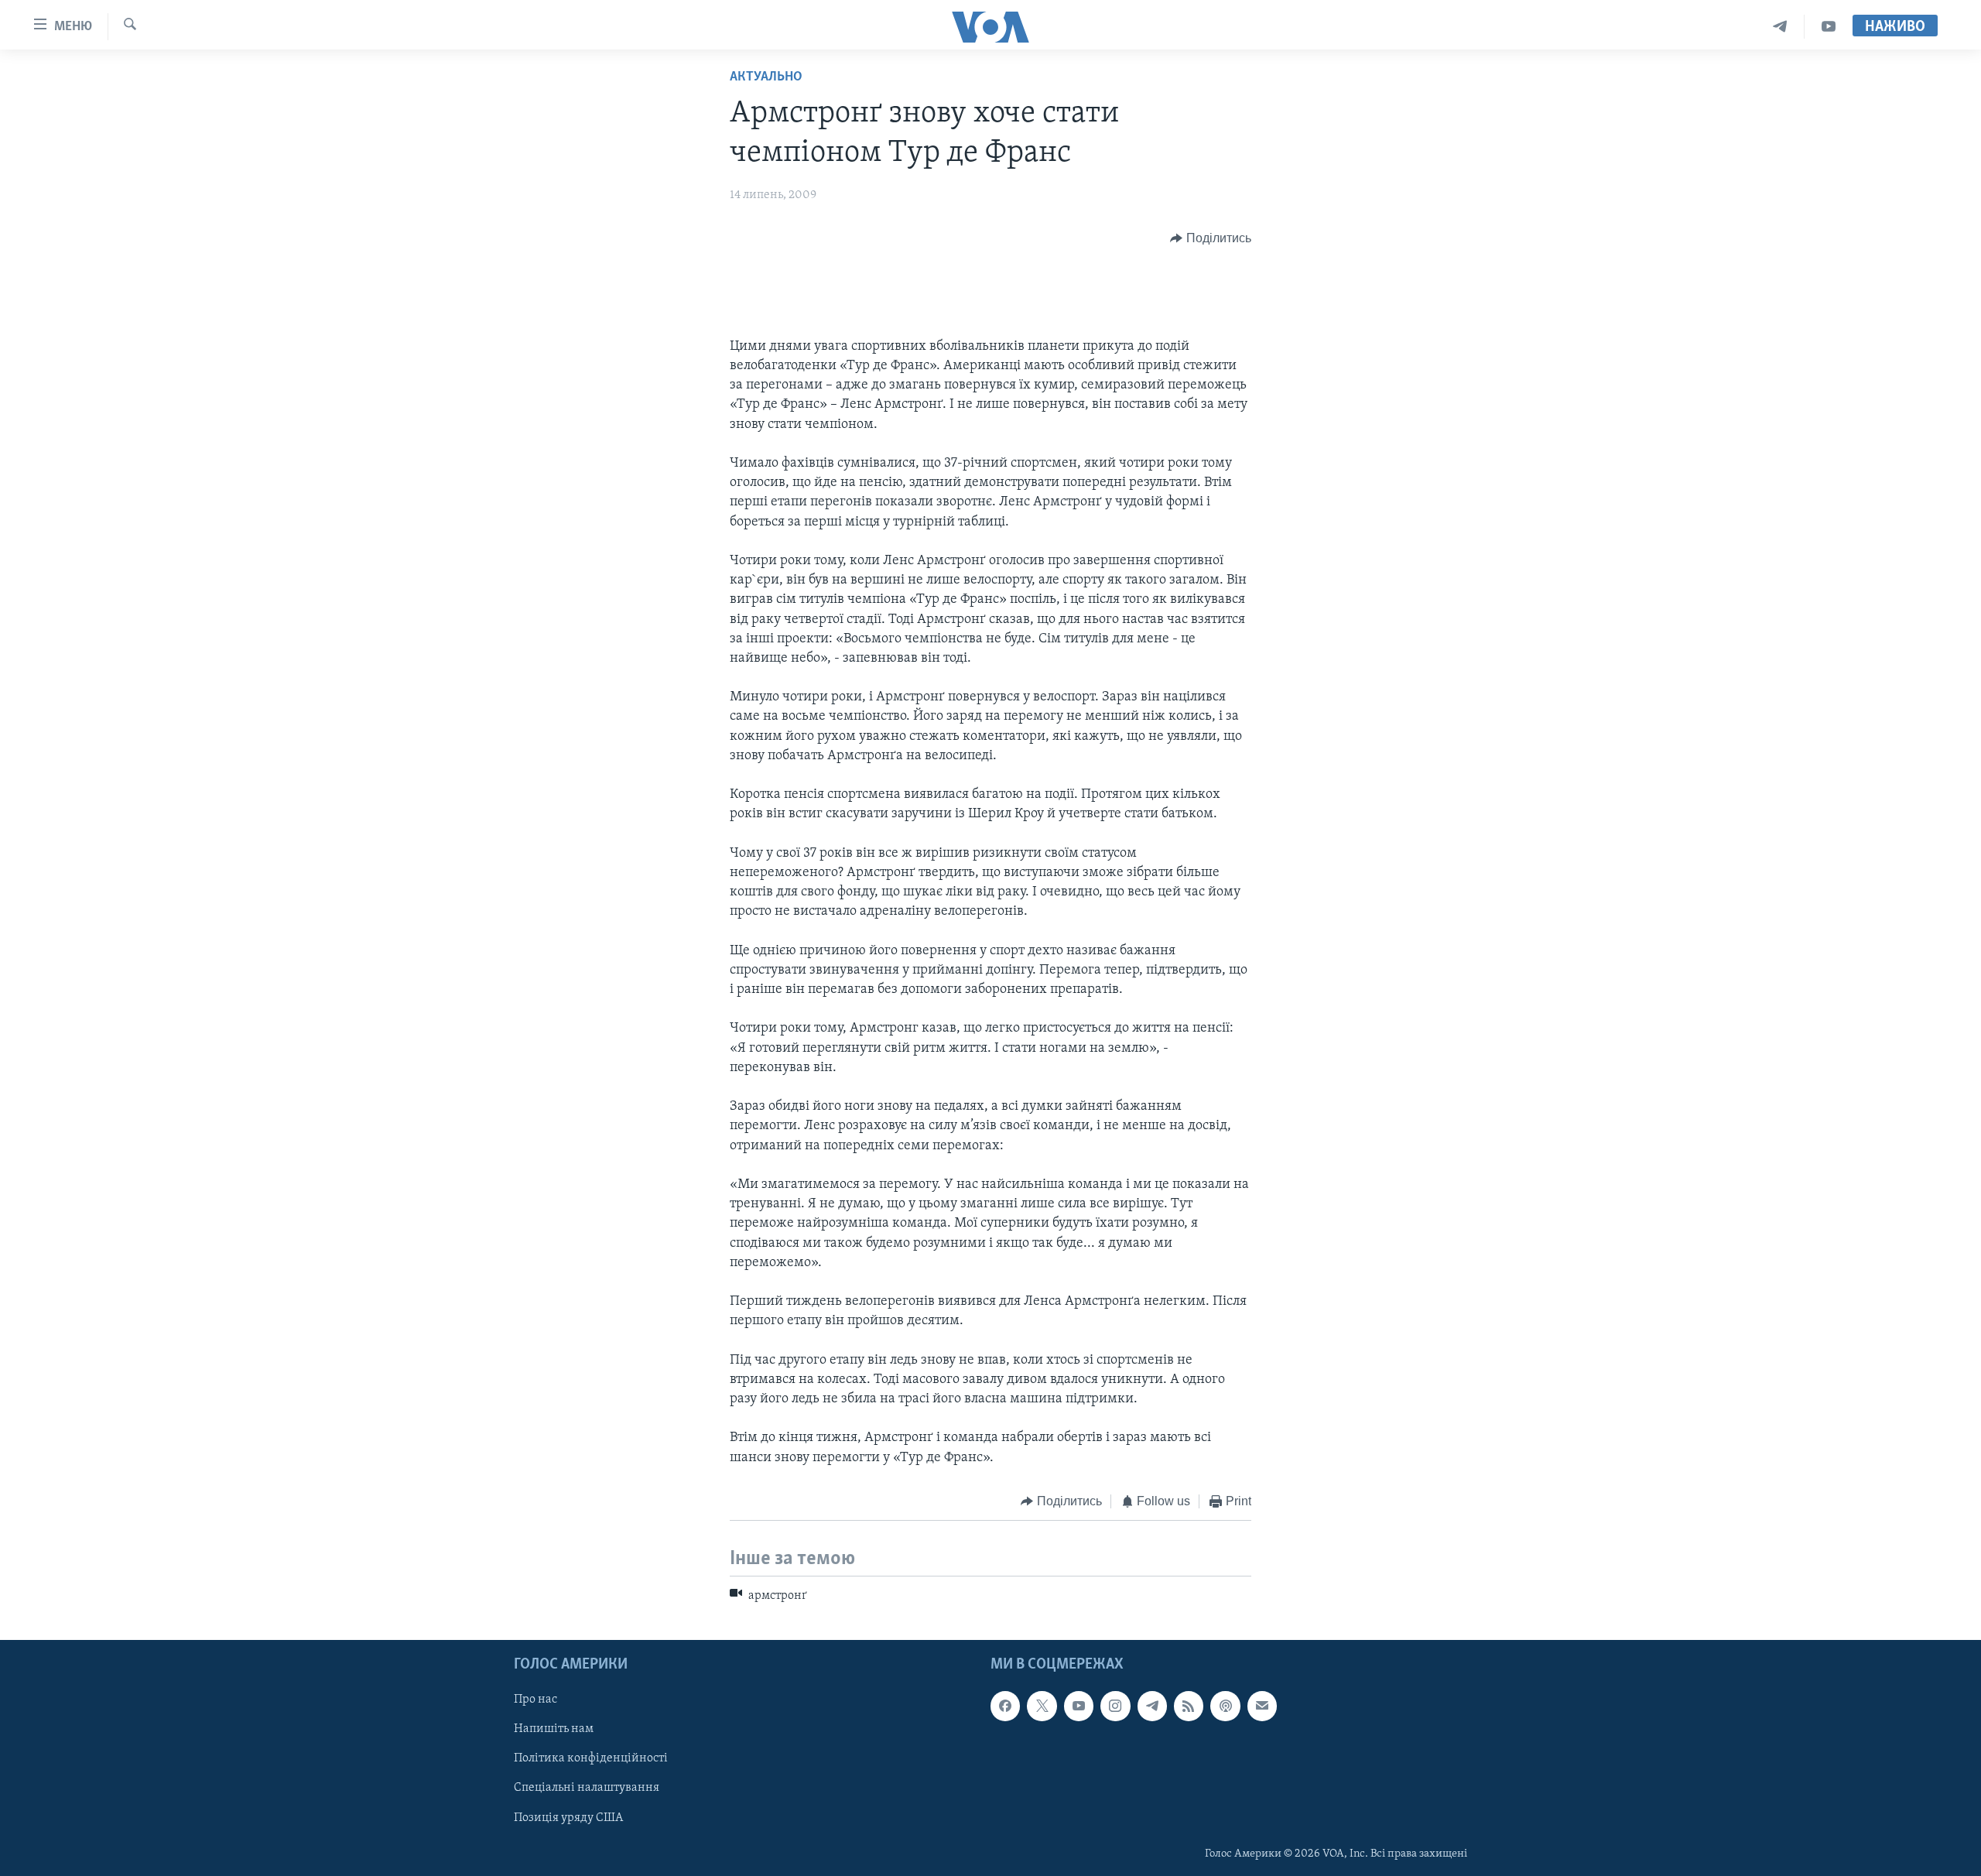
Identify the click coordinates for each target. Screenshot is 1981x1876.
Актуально (766, 77)
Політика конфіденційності (591, 1758)
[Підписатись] (1262, 1706)
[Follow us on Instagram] (1115, 1706)
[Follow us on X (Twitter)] (1042, 1706)
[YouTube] (1829, 27)
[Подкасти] (1225, 1706)
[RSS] (1189, 1706)
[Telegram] (1780, 27)
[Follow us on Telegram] (1152, 1706)
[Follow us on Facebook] (1005, 1706)
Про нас (535, 1700)
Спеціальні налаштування (587, 1788)
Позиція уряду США (568, 1817)
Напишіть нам (554, 1729)
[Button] (1211, 238)
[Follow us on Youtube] (1079, 1706)
